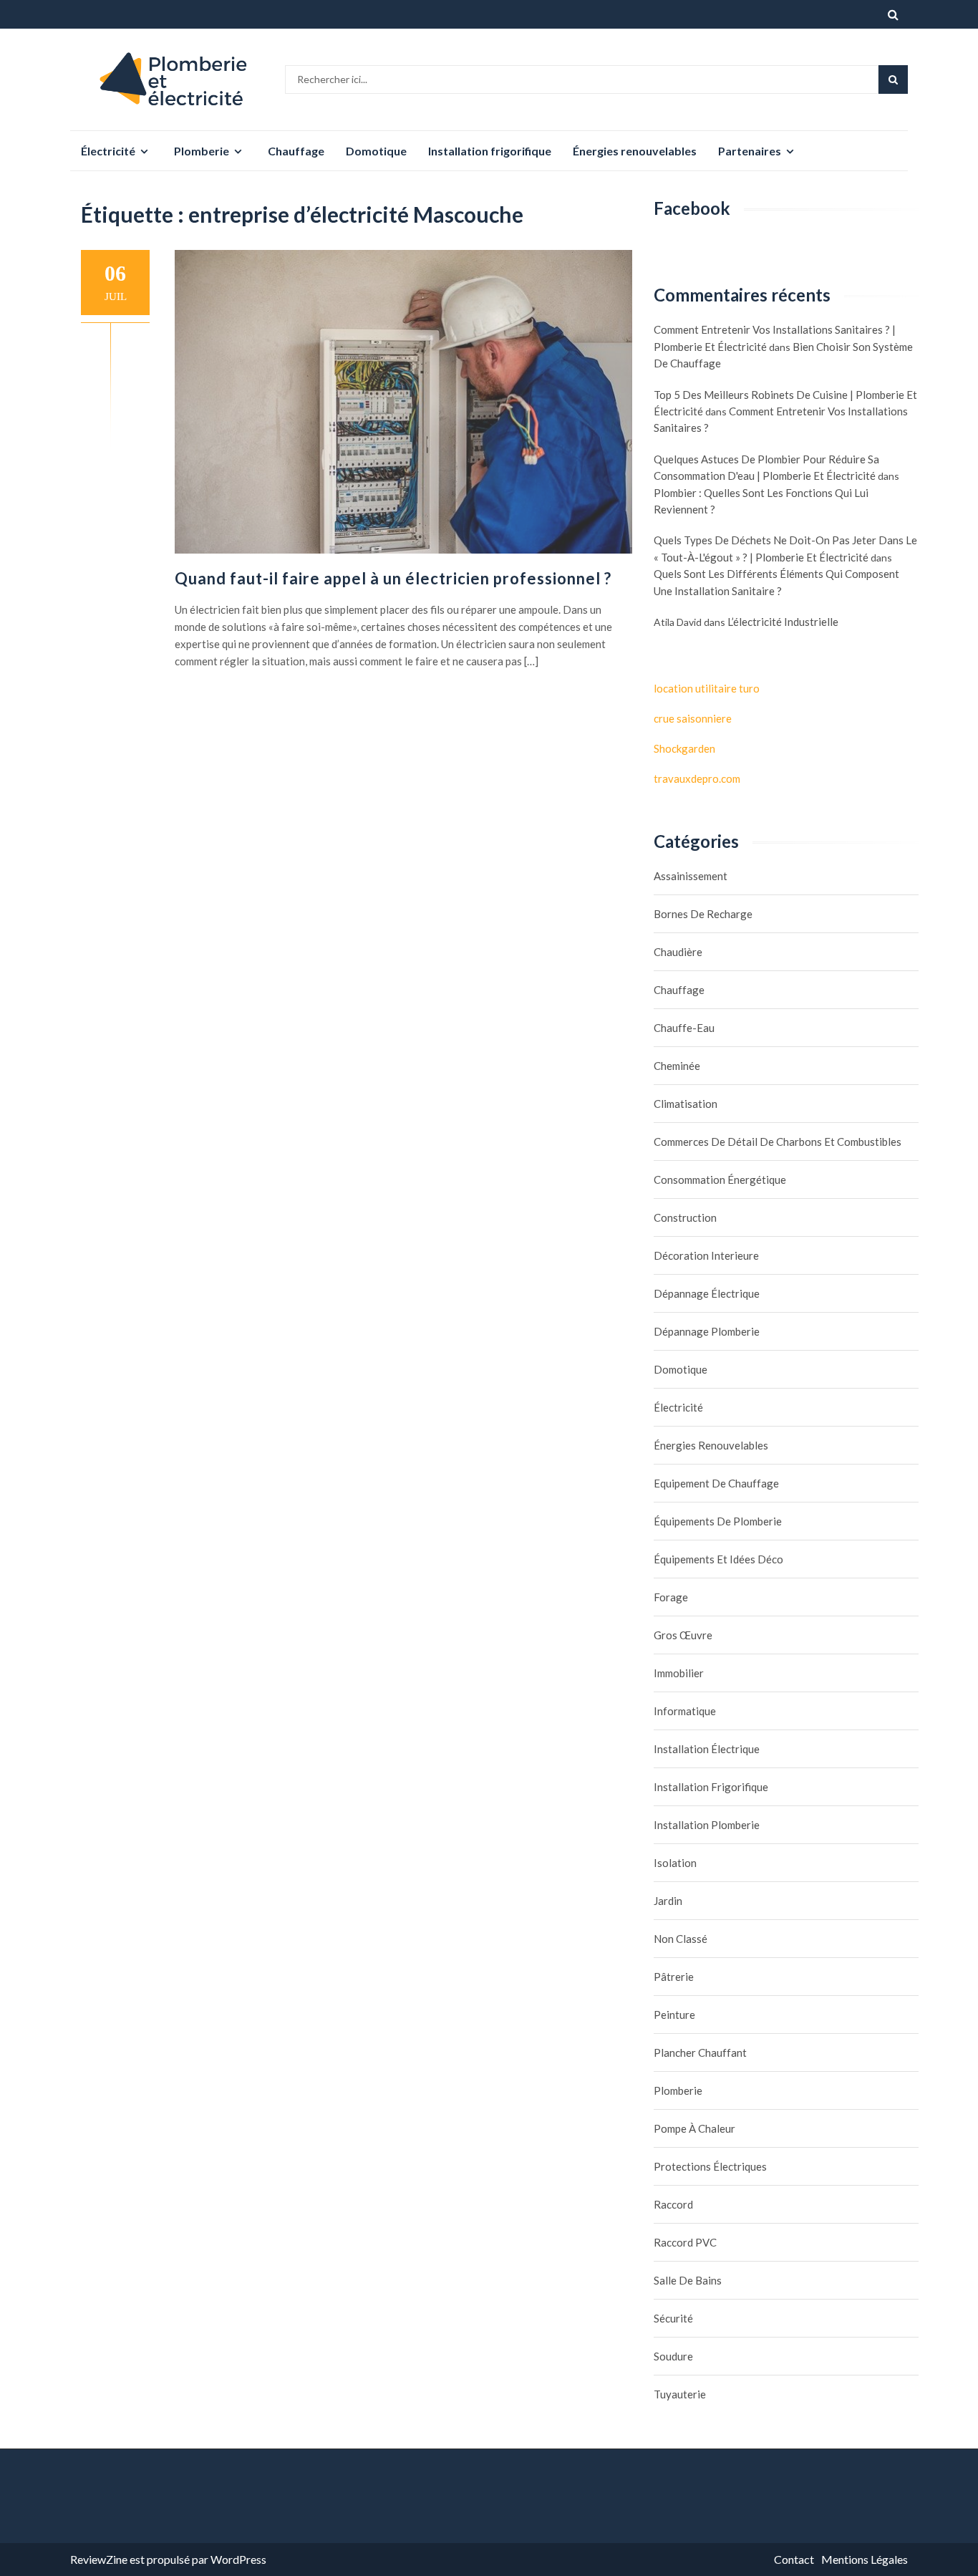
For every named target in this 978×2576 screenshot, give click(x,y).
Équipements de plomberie (718, 1521)
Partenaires (750, 151)
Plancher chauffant (700, 2052)
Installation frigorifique (490, 151)
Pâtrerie (674, 1977)
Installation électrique (707, 1749)
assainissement (691, 876)
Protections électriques (710, 2166)
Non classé (681, 1939)
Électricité (108, 151)
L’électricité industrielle (783, 622)
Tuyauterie (680, 2394)
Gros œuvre (683, 1635)
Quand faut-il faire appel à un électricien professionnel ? (393, 578)
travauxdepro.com (697, 778)
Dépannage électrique (707, 1293)
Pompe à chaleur (694, 2128)
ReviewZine (99, 2559)
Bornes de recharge (703, 914)
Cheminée (677, 1066)
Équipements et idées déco (718, 1559)
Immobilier (679, 1673)
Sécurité (673, 2318)
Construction (685, 1217)
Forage (671, 1597)
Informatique (685, 1711)
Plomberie (202, 151)
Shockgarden (684, 748)
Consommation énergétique (720, 1180)
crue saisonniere (693, 718)
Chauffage (296, 151)
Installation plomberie (707, 1825)
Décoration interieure (706, 1255)
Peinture (674, 2015)
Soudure (673, 2356)
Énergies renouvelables (635, 151)
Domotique (376, 151)
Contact (794, 2559)
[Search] (893, 79)
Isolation (675, 1863)
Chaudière (678, 952)
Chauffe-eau (684, 1028)
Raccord (673, 2204)
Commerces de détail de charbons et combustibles (778, 1142)
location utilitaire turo (707, 688)
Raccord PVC (685, 2242)
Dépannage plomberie (707, 1331)
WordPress (238, 2559)
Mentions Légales (865, 2559)
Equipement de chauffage (716, 1483)
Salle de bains (688, 2280)
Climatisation (686, 1104)
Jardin (668, 1901)
